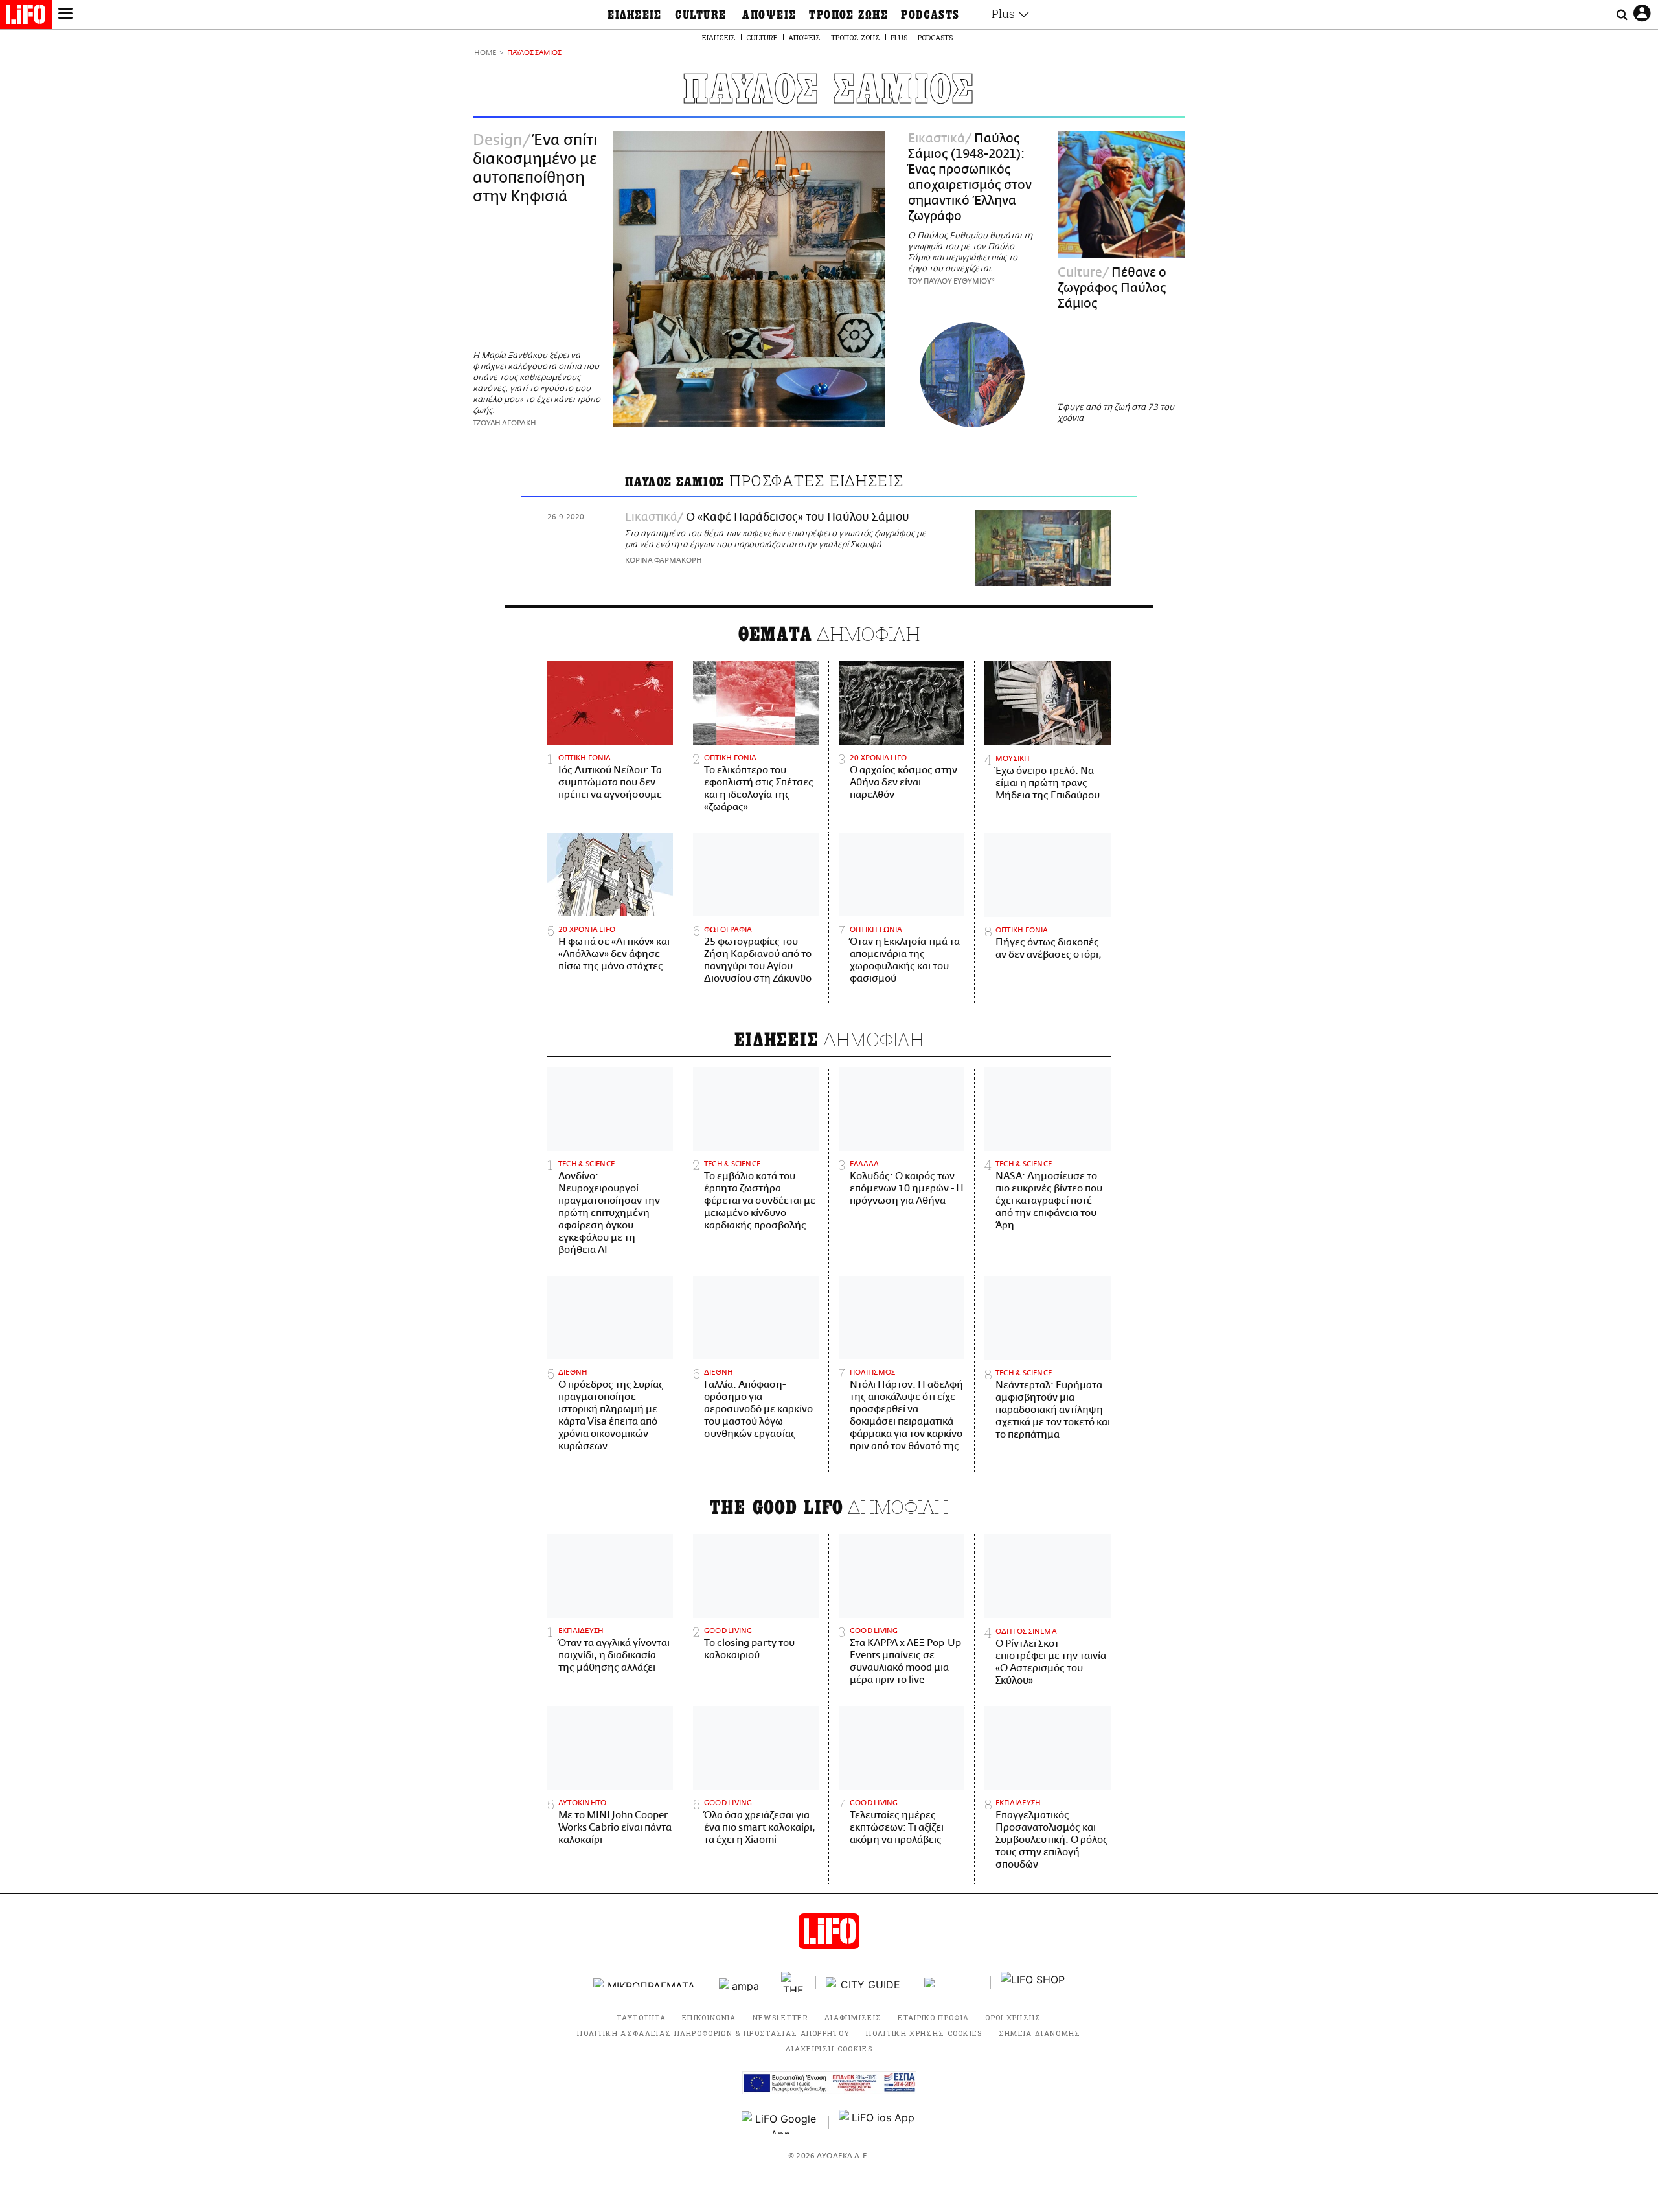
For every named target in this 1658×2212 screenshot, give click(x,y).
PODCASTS (930, 15)
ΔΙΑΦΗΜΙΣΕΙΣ (853, 2017)
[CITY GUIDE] (865, 1982)
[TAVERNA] (953, 1982)
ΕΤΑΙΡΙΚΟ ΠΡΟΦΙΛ (933, 2017)
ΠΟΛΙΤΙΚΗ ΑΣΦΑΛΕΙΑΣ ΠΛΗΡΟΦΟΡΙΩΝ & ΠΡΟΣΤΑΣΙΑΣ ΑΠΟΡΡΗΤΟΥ (713, 2033)
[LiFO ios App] (878, 2123)
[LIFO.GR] (26, 17)
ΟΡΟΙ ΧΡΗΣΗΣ (1013, 2017)
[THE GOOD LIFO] (794, 1982)
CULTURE (700, 15)
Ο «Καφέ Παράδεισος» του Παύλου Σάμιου (798, 517)
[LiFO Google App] (780, 2123)
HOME (485, 53)
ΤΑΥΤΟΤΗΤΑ (641, 2017)
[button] (65, 15)
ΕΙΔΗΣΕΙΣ (635, 15)
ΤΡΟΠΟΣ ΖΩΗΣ (848, 15)
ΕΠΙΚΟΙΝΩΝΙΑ (709, 2017)
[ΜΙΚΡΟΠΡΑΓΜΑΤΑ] (646, 1982)
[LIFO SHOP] (1033, 1982)
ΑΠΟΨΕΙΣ (769, 15)
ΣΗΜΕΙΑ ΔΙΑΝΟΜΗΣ (1040, 2033)
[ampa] (740, 1982)
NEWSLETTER (780, 2017)
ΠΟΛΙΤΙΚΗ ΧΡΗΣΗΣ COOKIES (924, 2033)
